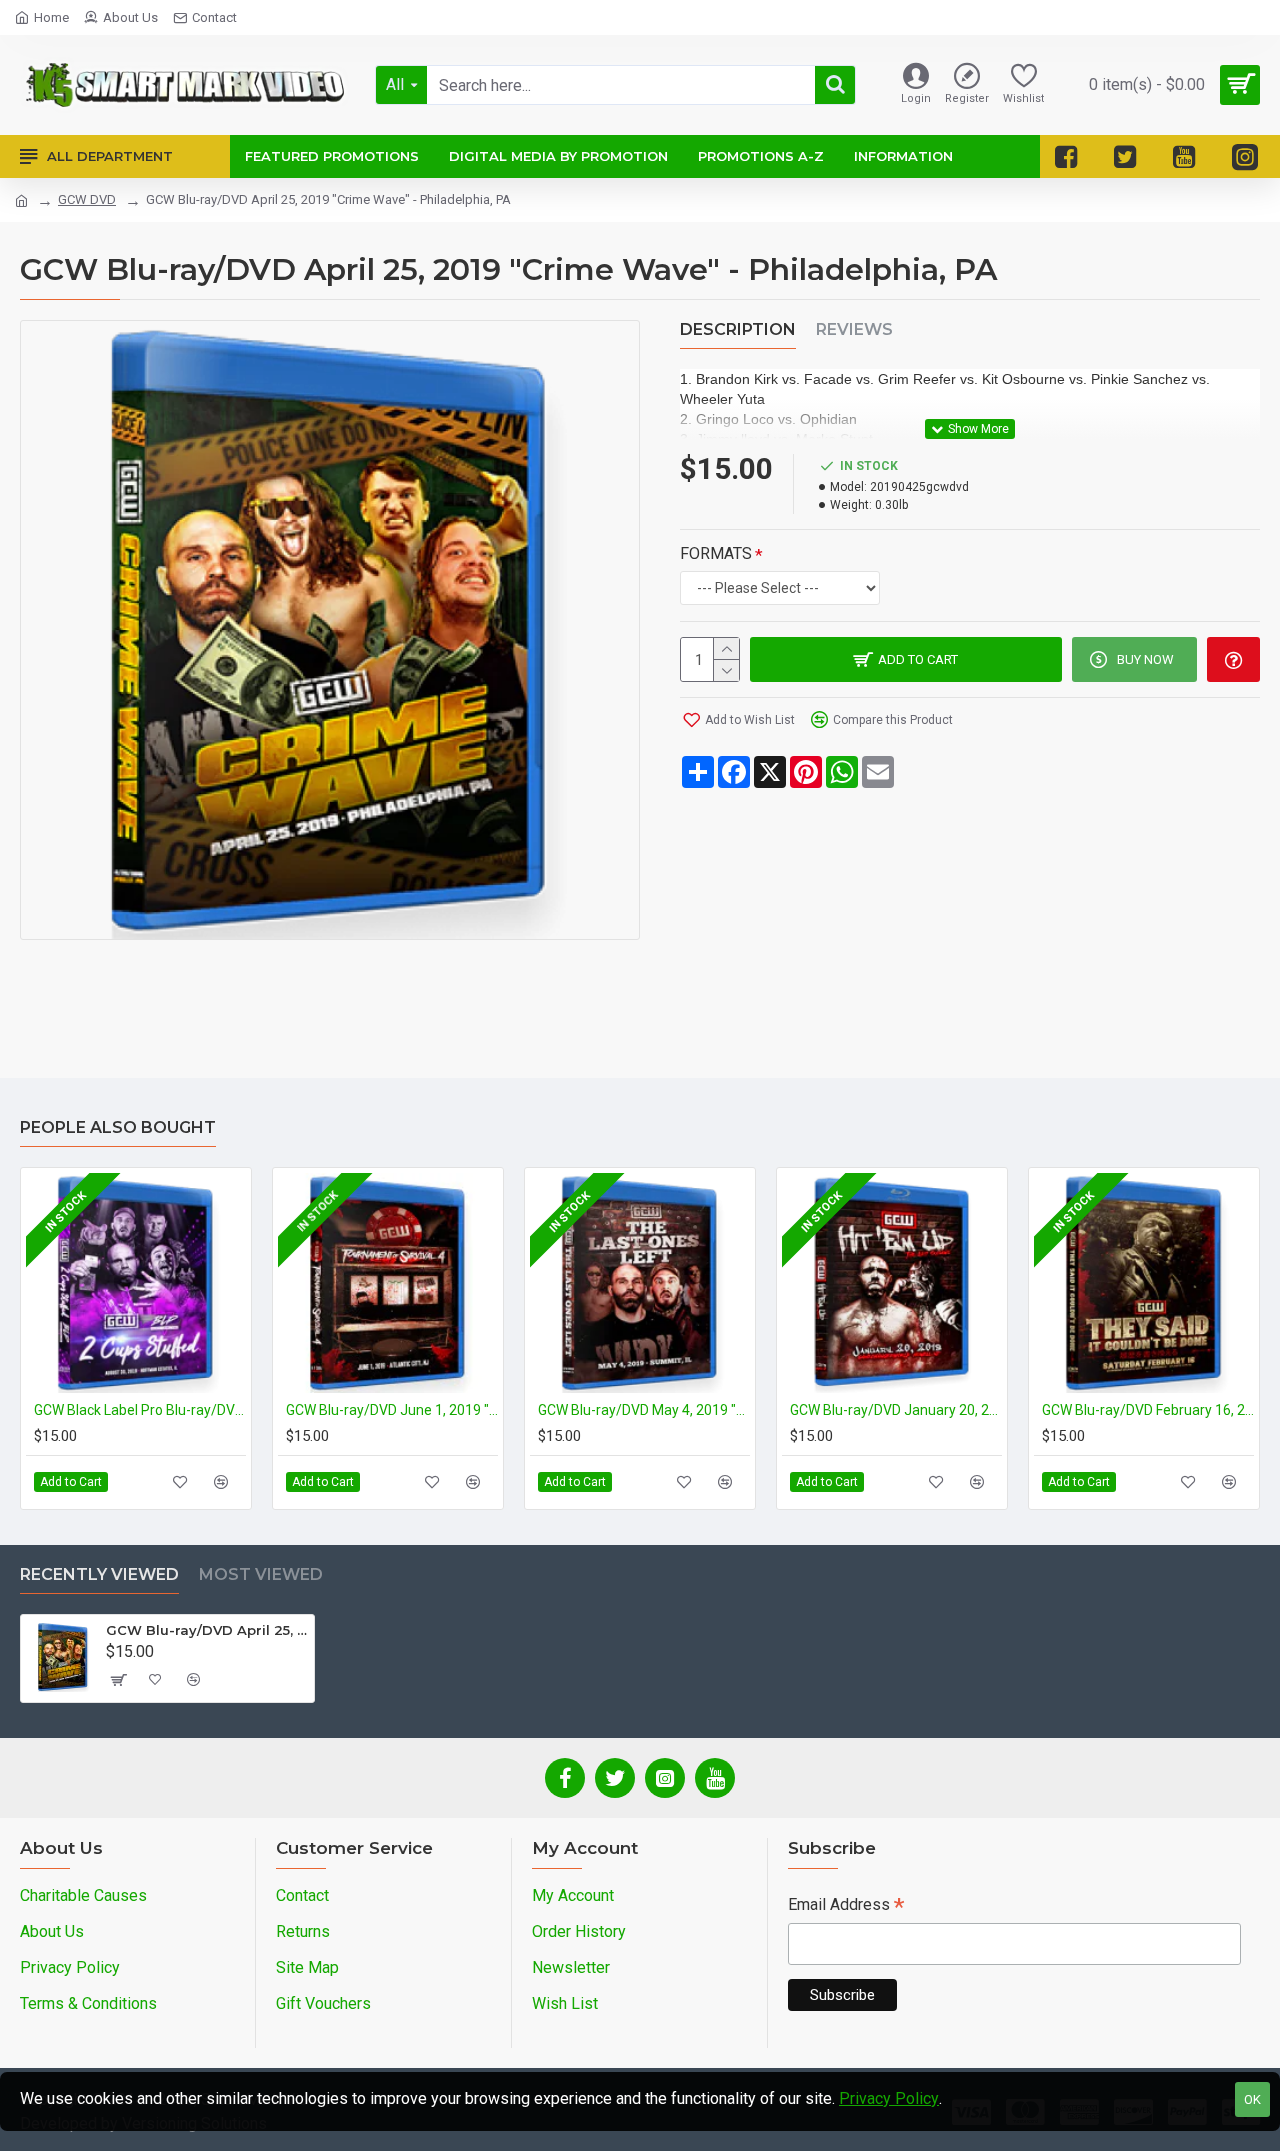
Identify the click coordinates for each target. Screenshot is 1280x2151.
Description (738, 329)
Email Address (846, 1906)
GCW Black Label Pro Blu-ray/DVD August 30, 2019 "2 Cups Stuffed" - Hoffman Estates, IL (140, 1410)
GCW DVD (87, 199)
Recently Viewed (99, 1574)
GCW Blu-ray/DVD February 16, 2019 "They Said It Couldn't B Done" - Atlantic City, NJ (1148, 1410)
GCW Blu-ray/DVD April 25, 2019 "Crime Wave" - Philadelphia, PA (206, 1630)
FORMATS (716, 553)
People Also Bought (118, 1127)
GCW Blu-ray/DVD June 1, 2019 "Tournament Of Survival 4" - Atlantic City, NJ (392, 1410)
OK (1252, 2099)
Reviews (854, 329)
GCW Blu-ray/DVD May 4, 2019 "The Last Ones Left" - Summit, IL (644, 1410)
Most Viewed (261, 1574)
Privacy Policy (889, 2098)
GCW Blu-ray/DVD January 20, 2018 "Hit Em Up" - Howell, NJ (896, 1410)
